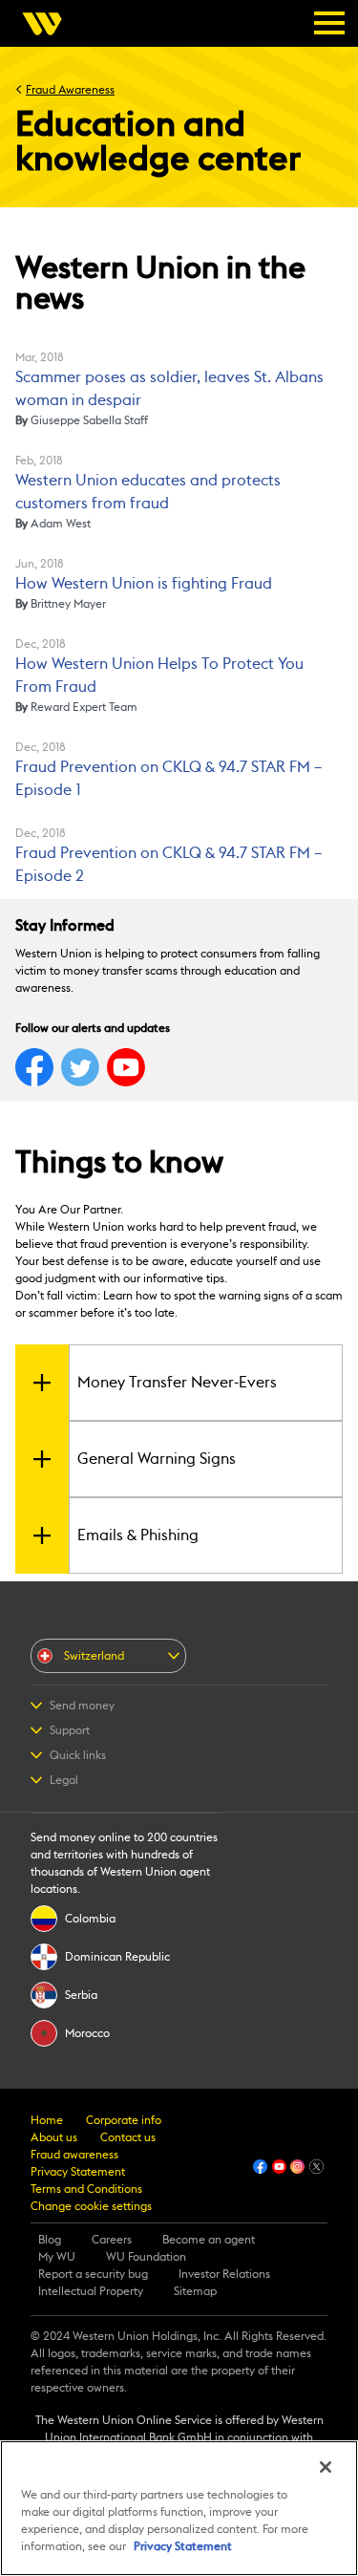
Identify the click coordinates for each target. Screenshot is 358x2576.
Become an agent (209, 2240)
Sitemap (195, 2291)
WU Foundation (146, 2257)
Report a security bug (93, 2274)
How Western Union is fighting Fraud (144, 584)
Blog (50, 2240)
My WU (57, 2257)
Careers (112, 2240)
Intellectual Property (91, 2291)
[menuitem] (48, 24)
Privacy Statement (78, 2172)
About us (54, 2137)
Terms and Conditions (86, 2189)
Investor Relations (224, 2274)
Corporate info (124, 2120)
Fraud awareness (74, 2155)
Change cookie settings (91, 2206)
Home (47, 2120)
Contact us (128, 2137)
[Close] (326, 2467)
